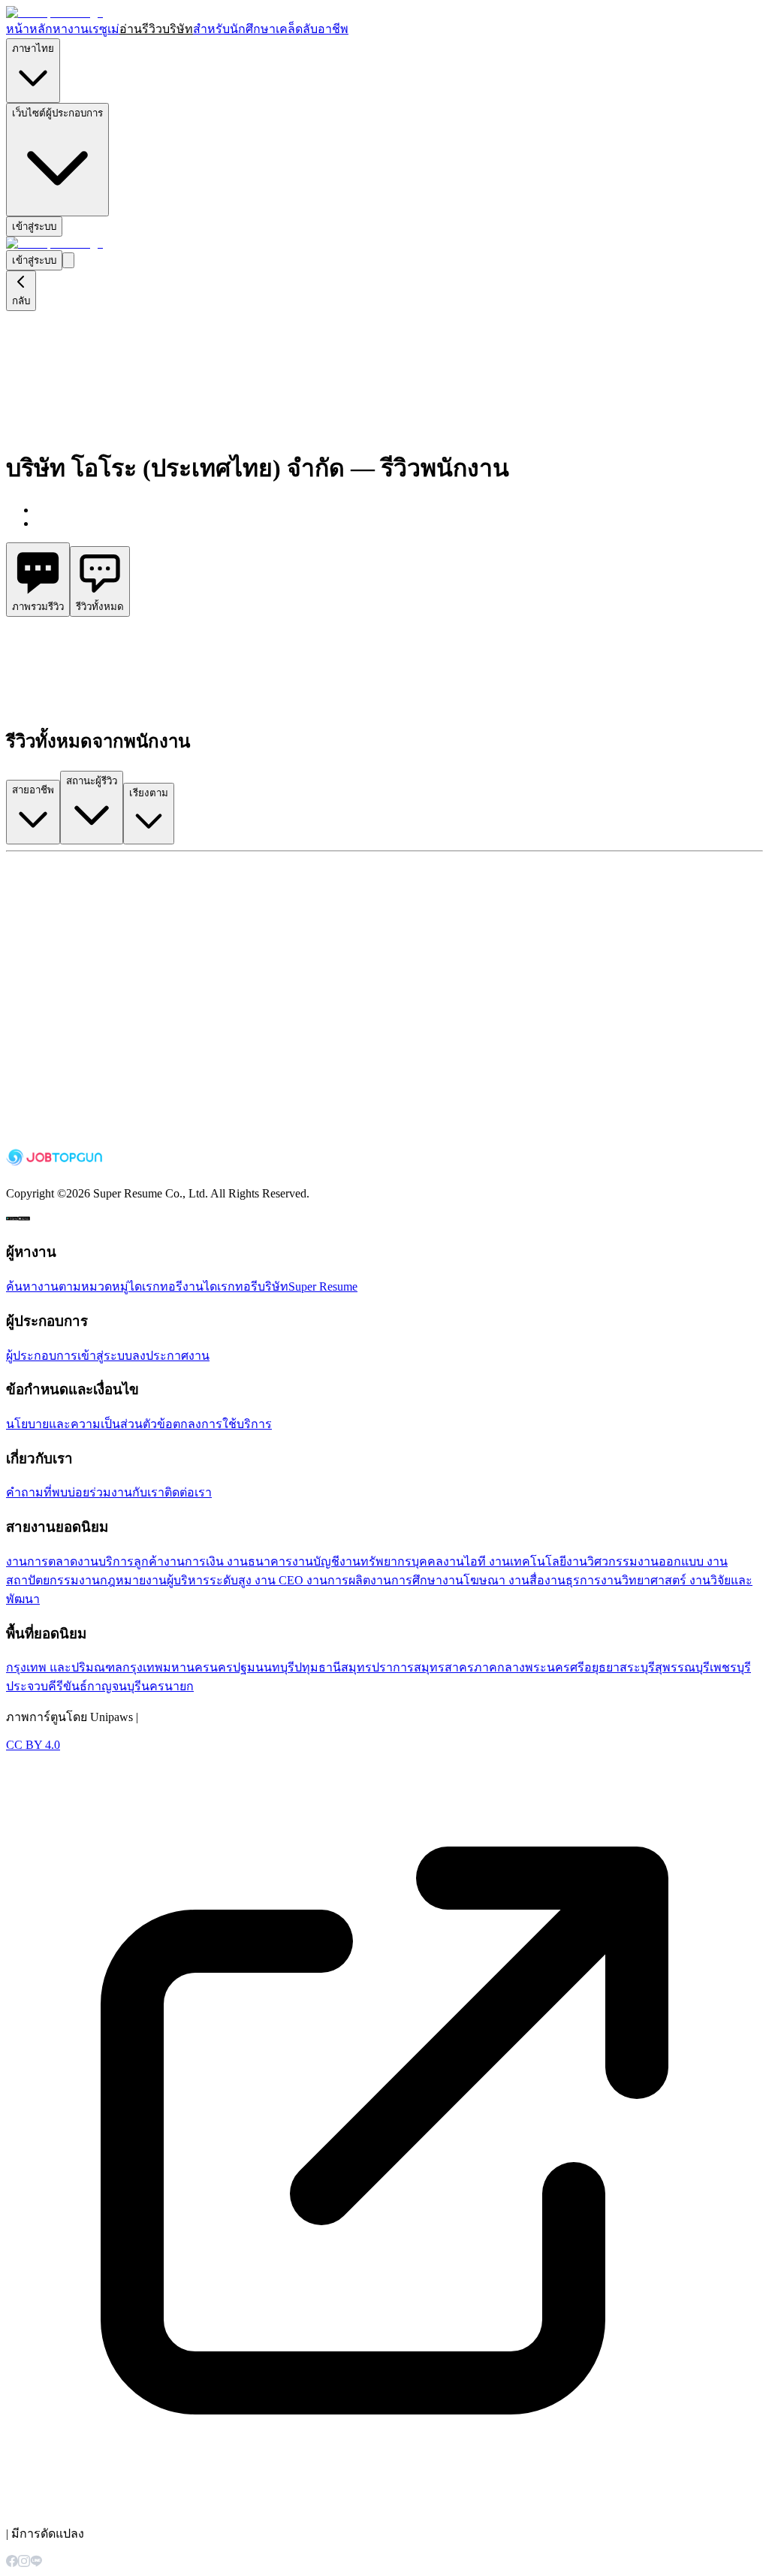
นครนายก (167, 1686)
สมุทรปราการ (377, 1667)
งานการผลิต (338, 1580)
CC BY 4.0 (33, 1745)
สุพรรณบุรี (682, 1667)
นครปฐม (232, 1667)
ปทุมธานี (318, 1667)
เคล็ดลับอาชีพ (312, 29)
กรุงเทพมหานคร (166, 1667)
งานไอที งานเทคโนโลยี (505, 1561)
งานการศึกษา (406, 1580)
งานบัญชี (316, 1561)
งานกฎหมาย (112, 1580)
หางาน (71, 29)
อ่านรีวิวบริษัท (156, 29)
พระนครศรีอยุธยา (572, 1667)
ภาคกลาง (499, 1667)
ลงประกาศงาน (171, 1356)
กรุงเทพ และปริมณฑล (64, 1667)
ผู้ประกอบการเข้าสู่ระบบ (69, 1356)
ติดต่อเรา (188, 1492)
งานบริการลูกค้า (121, 1561)
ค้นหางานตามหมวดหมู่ (67, 1286)
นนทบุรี (275, 1667)
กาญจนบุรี (114, 1686)
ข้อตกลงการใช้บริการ (214, 1424)
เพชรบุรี (730, 1667)
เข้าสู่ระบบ (34, 226)
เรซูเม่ (104, 29)
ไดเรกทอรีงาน (166, 1286)
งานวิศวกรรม (602, 1561)
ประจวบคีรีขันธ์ (47, 1686)
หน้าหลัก (29, 29)
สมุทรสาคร (444, 1667)
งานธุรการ (573, 1580)
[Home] (54, 12)
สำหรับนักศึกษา (234, 29)
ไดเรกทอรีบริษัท (246, 1286)
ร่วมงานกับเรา (127, 1492)
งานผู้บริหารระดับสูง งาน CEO (226, 1580)
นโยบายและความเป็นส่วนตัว (81, 1424)
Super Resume (323, 1286)
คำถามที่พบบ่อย (48, 1492)
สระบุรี (637, 1667)
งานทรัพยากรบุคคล (391, 1561)
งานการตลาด (42, 1561)
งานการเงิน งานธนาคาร (228, 1561)
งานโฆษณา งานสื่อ (493, 1580)
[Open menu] (68, 260)
